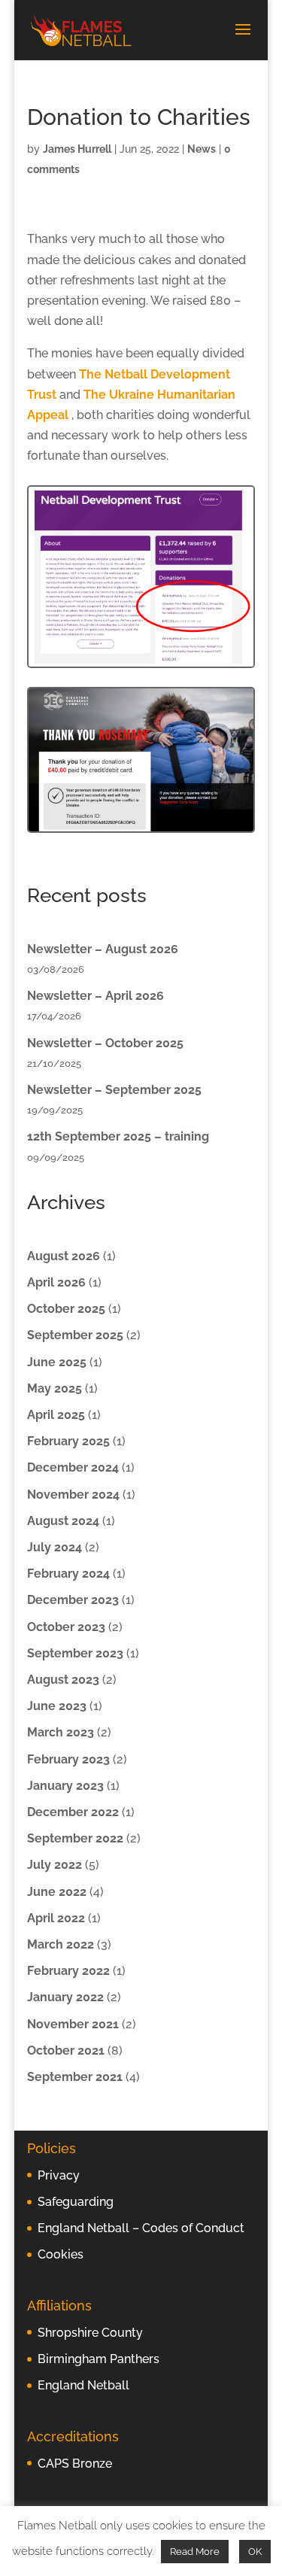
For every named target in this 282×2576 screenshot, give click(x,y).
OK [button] (255, 2552)
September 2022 (75, 1838)
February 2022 (68, 1971)
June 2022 (57, 1892)
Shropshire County (90, 2333)
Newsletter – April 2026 (96, 996)
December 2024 (73, 1467)
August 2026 (64, 1256)
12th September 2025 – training (118, 1136)
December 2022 (73, 1812)
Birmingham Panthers (99, 2359)
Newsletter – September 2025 (114, 1090)
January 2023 (65, 1786)
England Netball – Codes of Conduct (141, 2228)
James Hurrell (77, 149)
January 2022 (65, 1997)
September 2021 (75, 2077)
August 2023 (63, 1680)
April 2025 (56, 1415)
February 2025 (68, 1441)
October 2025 (66, 1309)
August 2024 (63, 1521)
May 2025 (55, 1388)
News (202, 149)
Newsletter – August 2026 (103, 949)
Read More (195, 2552)
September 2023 (75, 1653)
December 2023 (73, 1600)
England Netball (83, 2385)
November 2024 (73, 1495)
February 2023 (68, 1759)
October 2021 (66, 2050)
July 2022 (55, 1865)
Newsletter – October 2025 (105, 1043)
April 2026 (56, 1282)
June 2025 (57, 1362)
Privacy (59, 2175)
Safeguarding (76, 2202)
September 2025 (75, 1335)
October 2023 (66, 1627)
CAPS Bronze (75, 2464)
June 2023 (57, 1706)
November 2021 (73, 2024)
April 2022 (56, 1918)
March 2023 (61, 1732)
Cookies (61, 2254)
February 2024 (68, 1574)
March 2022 (61, 1944)
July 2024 (55, 1547)
